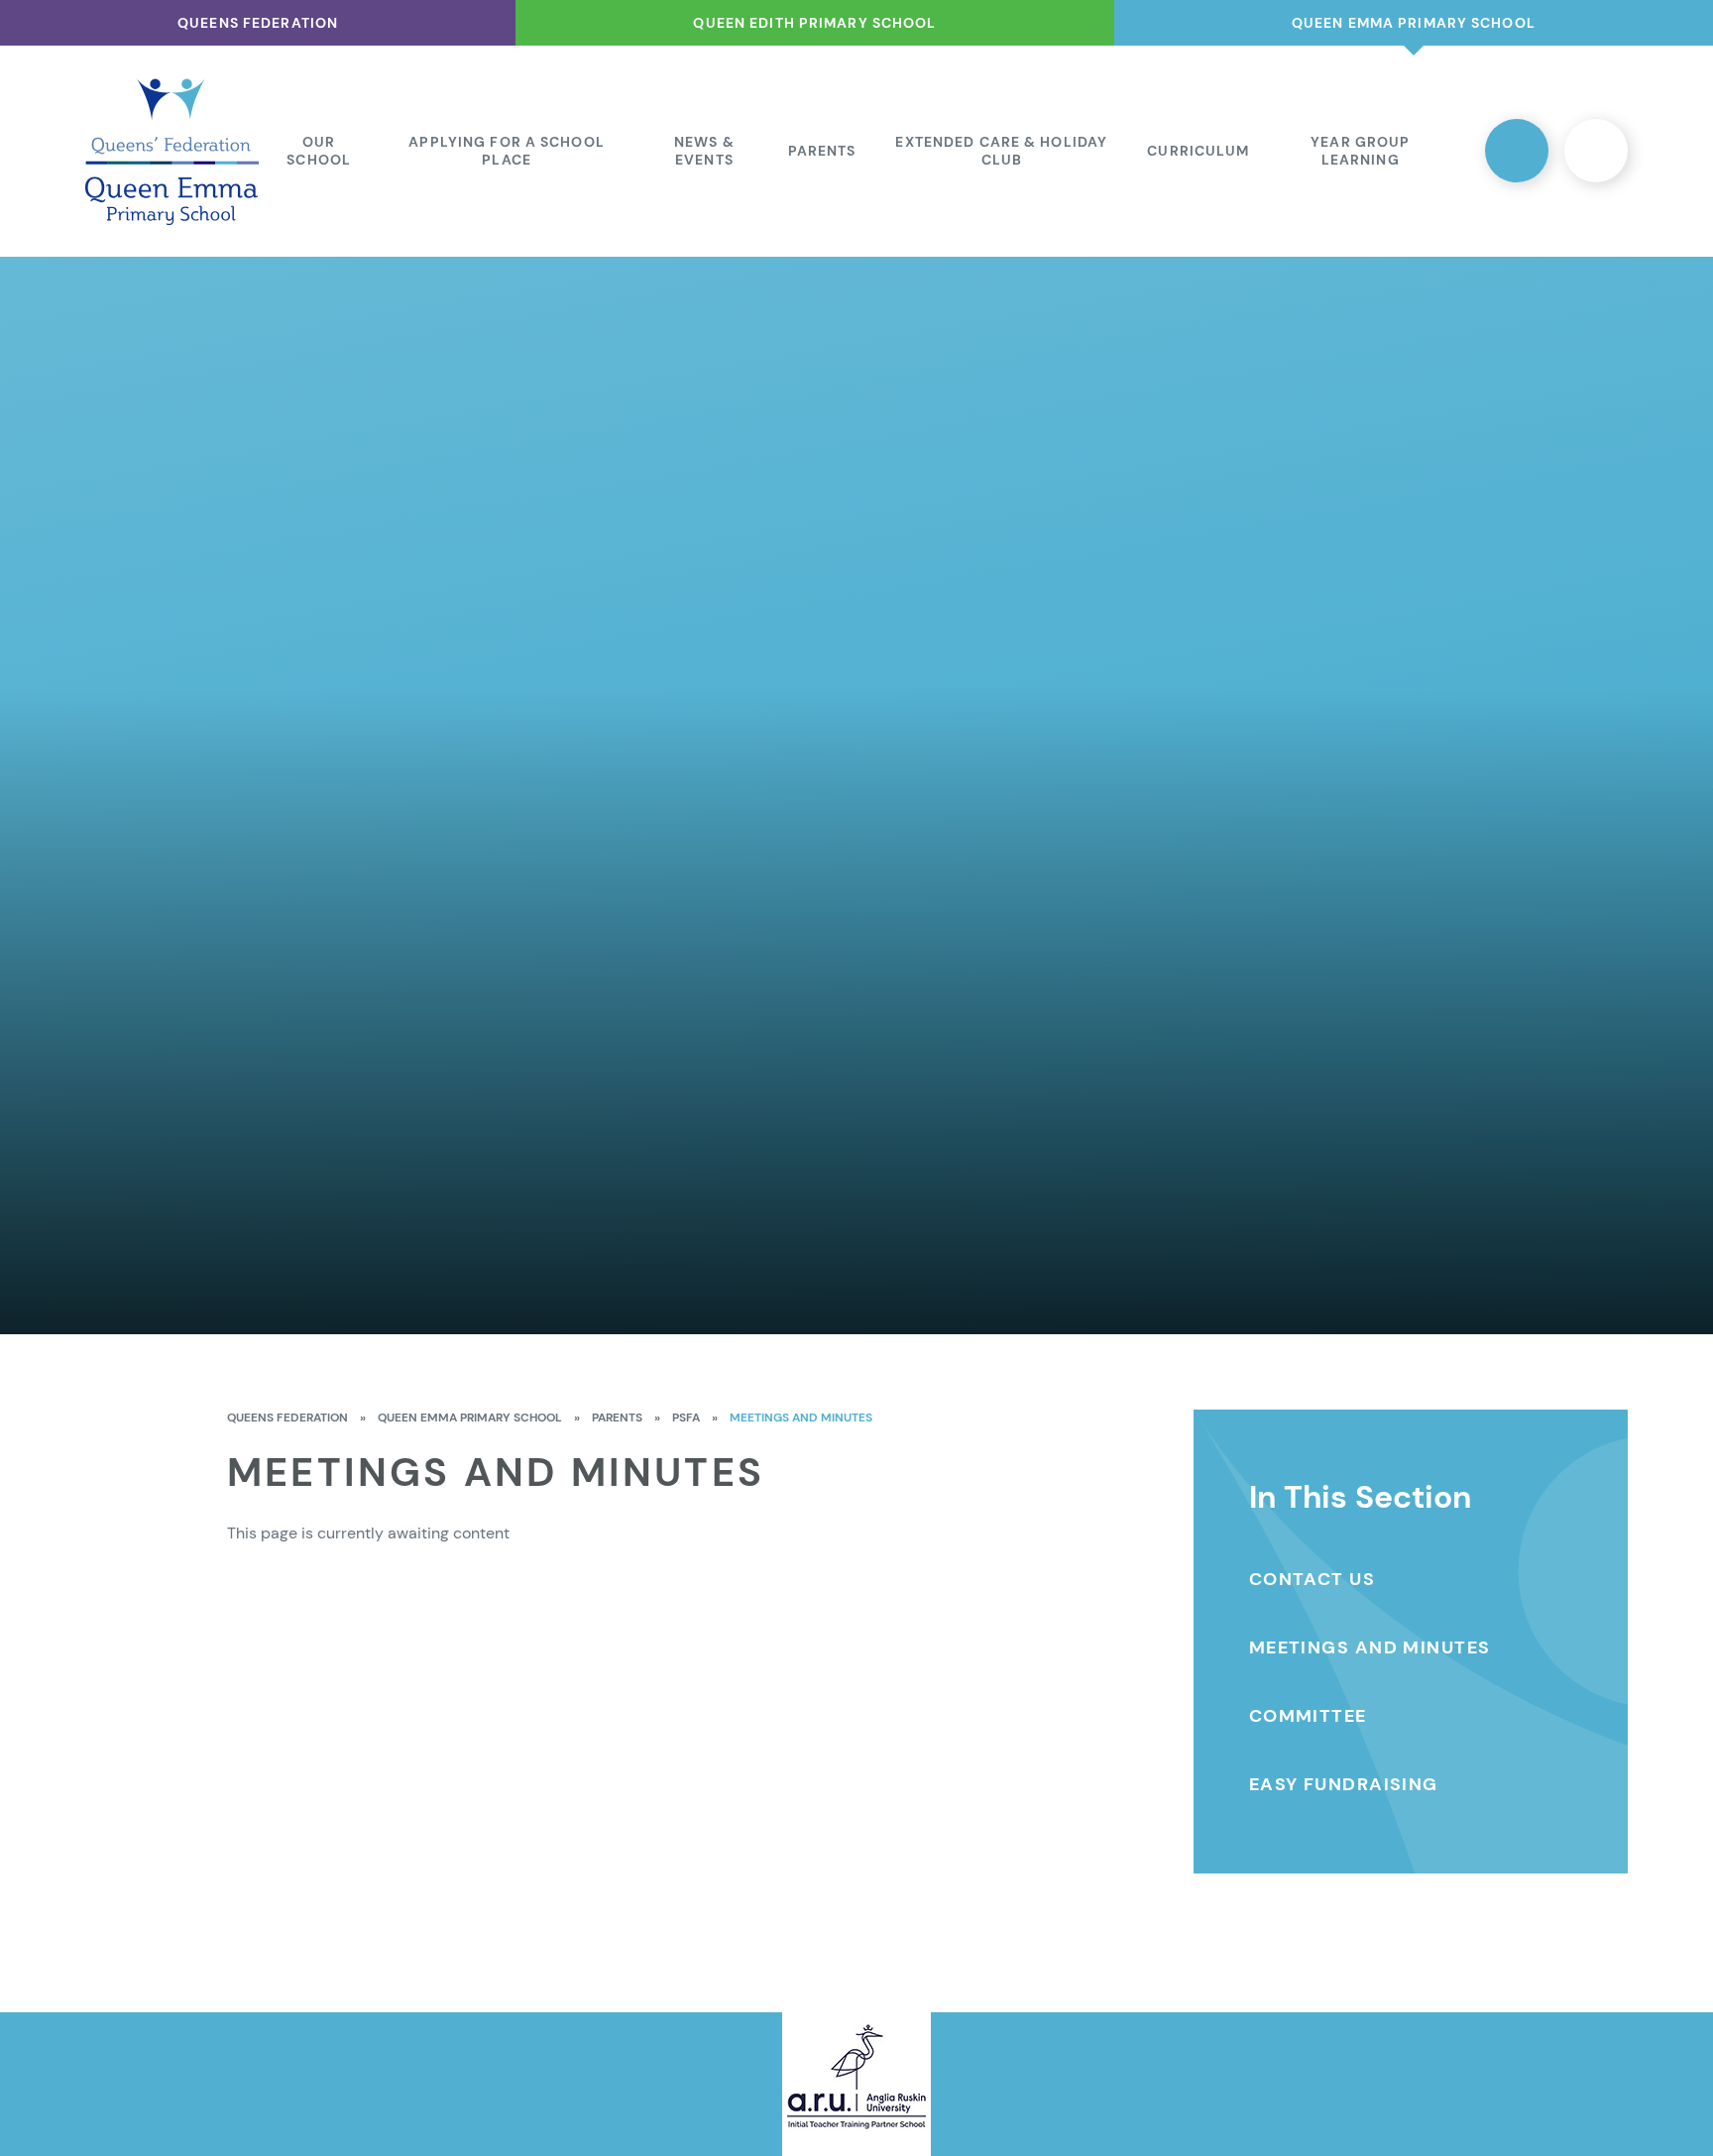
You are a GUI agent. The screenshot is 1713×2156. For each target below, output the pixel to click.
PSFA (686, 1418)
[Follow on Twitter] (1517, 151)
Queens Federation (287, 1418)
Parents (617, 1418)
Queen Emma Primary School (470, 1418)
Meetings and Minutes (801, 1418)
